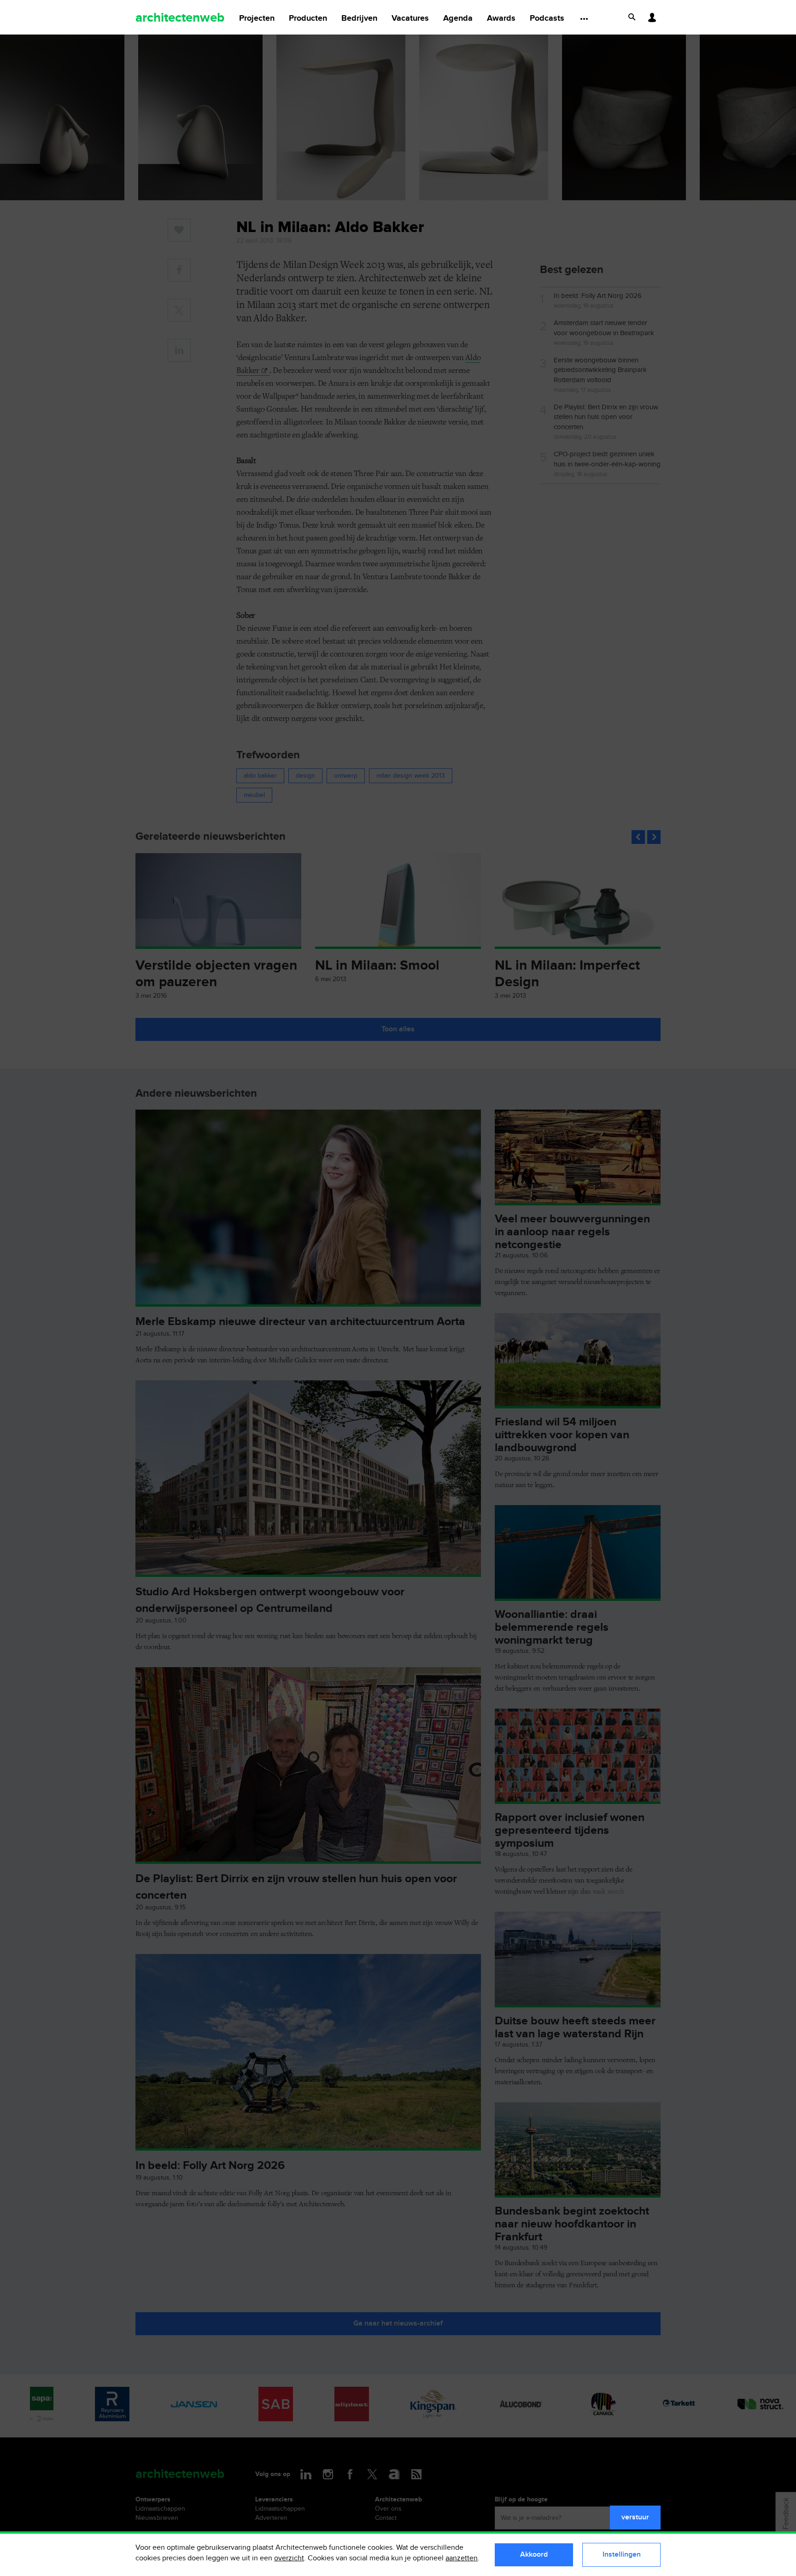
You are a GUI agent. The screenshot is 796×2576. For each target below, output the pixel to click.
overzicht (289, 2558)
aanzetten (462, 2558)
